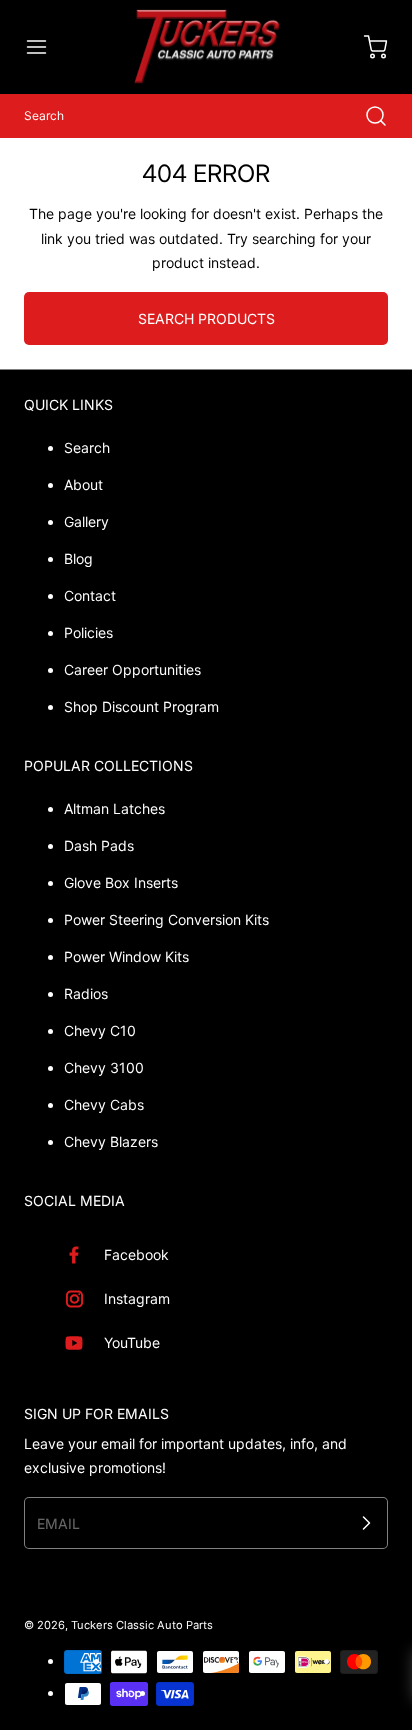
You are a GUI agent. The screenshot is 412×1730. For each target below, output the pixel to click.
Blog (78, 558)
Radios (86, 993)
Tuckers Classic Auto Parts (142, 1625)
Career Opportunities (132, 669)
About (83, 484)
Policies (88, 632)
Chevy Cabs (104, 1104)
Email (58, 1522)
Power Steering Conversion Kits (166, 919)
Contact (90, 595)
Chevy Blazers (111, 1141)
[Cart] (366, 47)
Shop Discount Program (141, 706)
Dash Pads (99, 845)
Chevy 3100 (104, 1067)
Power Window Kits (126, 956)
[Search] (366, 116)
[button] (46, 47)
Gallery (86, 521)
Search (87, 447)
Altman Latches (114, 808)
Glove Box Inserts (121, 882)
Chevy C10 (100, 1030)
